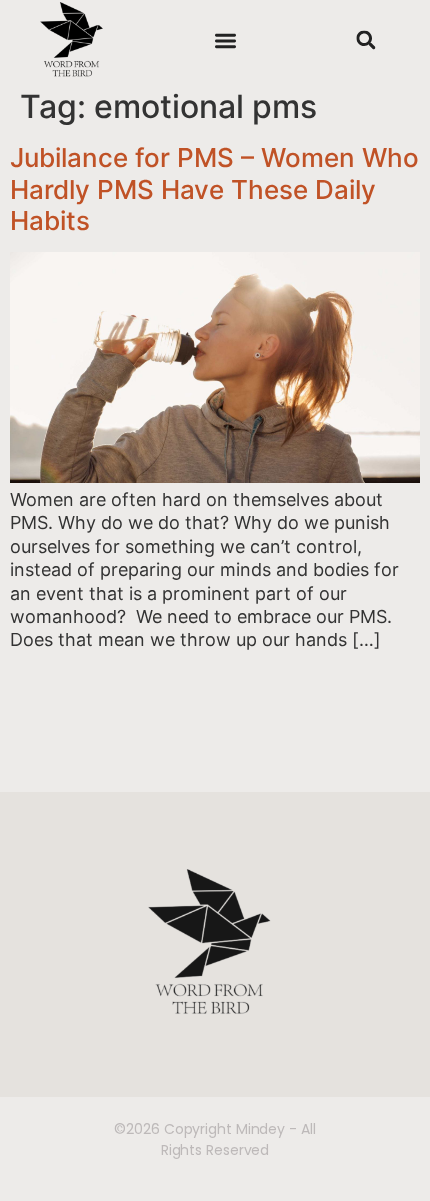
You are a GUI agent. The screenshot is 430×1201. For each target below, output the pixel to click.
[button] (225, 40)
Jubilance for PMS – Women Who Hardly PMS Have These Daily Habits (214, 188)
